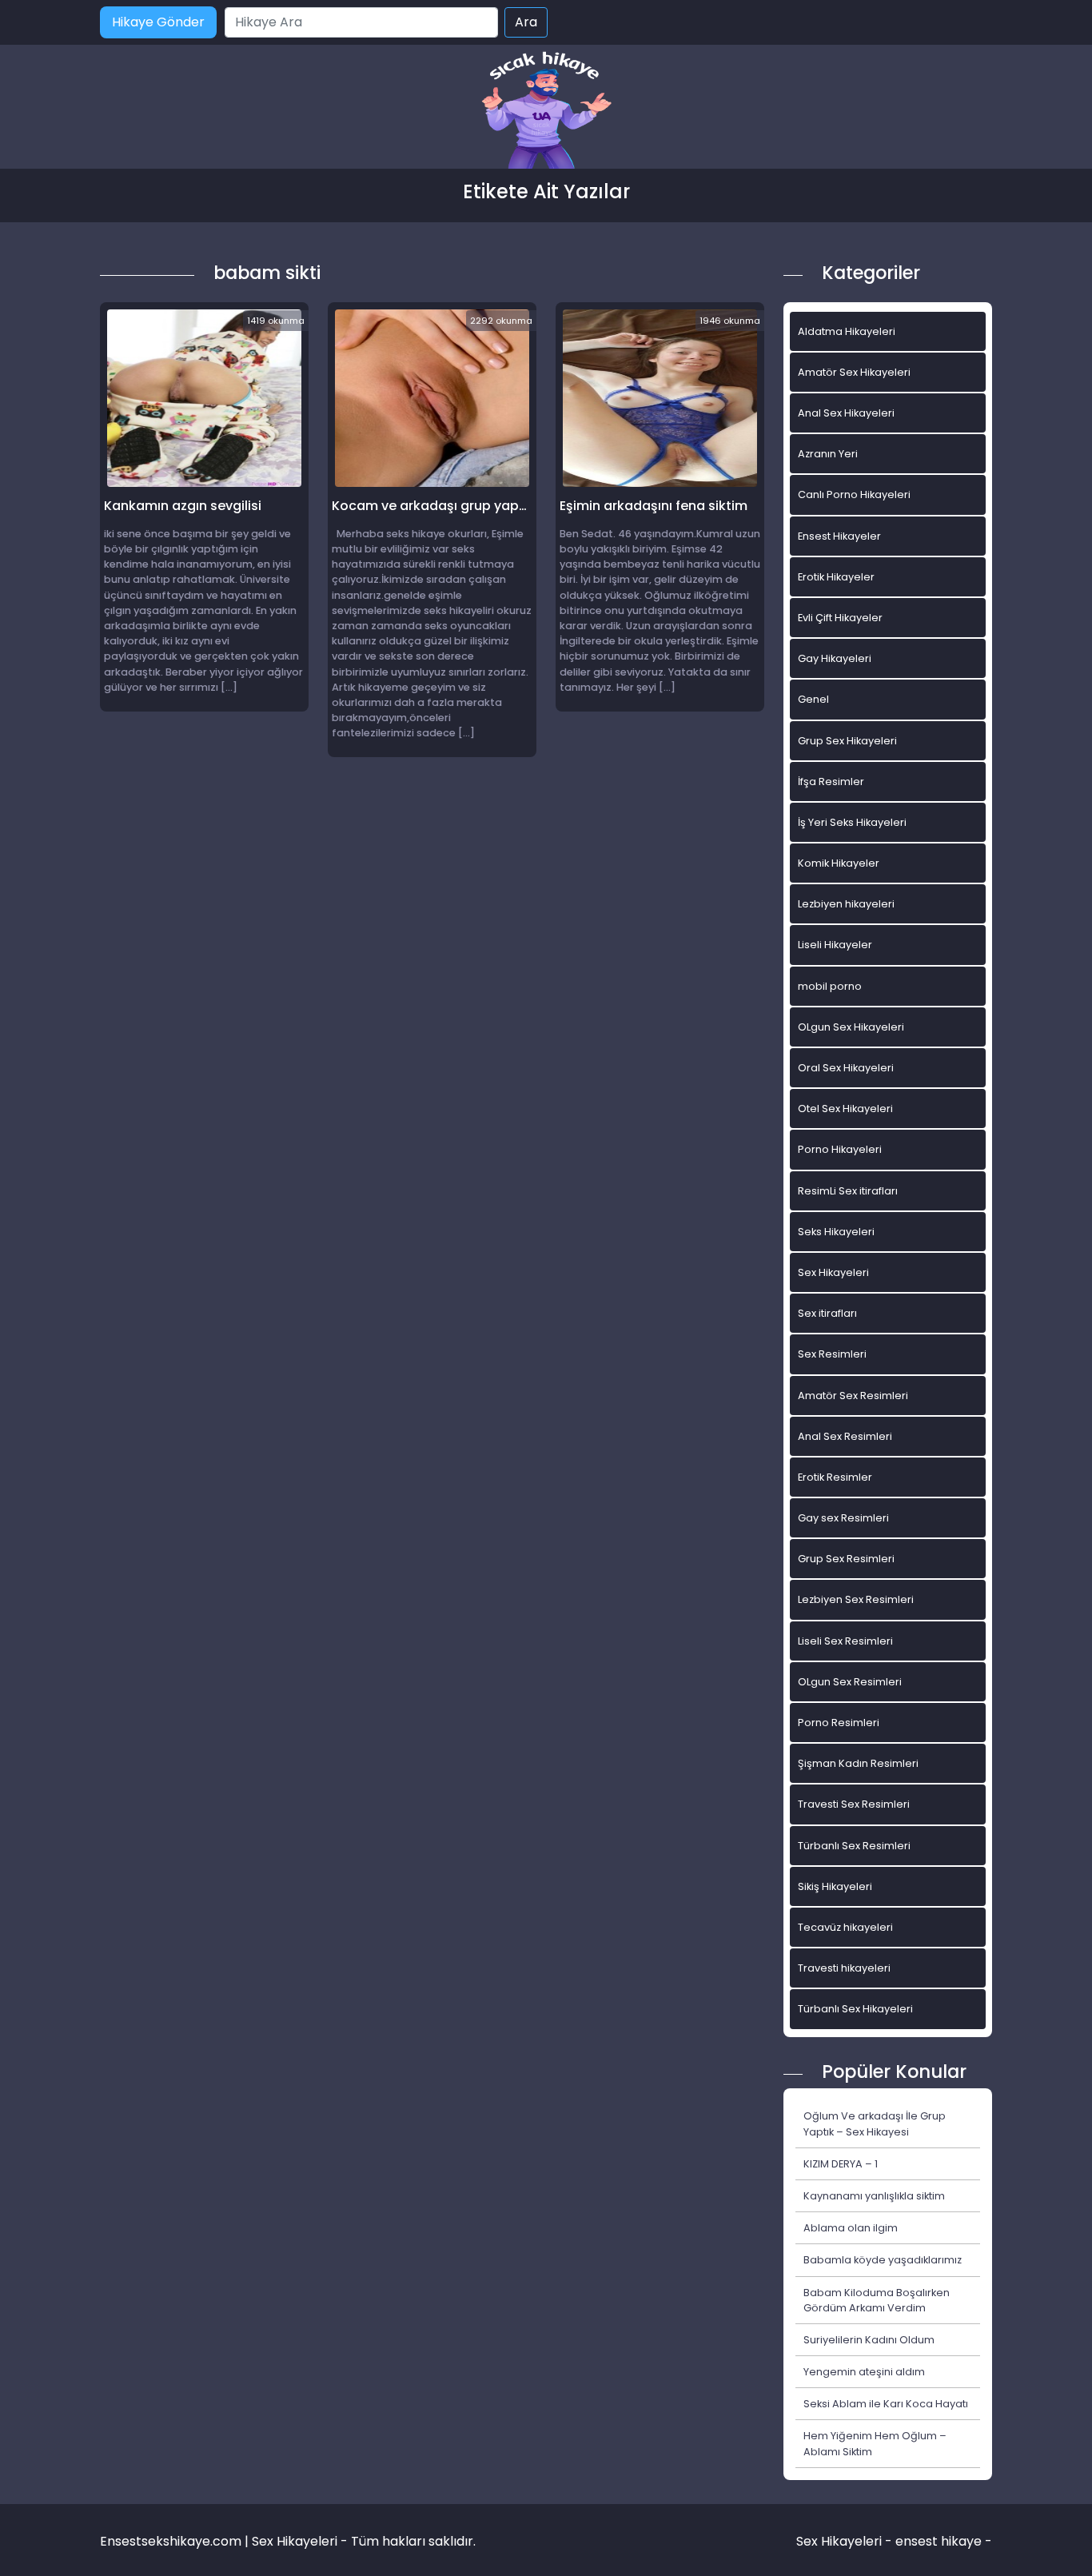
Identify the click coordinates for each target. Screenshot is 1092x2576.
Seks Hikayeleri (836, 1232)
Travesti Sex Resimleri (854, 1804)
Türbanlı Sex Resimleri (854, 1846)
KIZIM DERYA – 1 (841, 2164)
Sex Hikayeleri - (846, 2541)
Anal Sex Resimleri (845, 1436)
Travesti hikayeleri (844, 1968)
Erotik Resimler (835, 1477)
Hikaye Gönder (158, 22)
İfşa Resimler (831, 782)
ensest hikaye (939, 2541)
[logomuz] (546, 112)
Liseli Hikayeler (835, 945)
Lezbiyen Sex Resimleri (856, 1599)
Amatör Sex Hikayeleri (854, 372)
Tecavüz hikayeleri (845, 1927)
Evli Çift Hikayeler (840, 618)
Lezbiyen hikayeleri (846, 904)
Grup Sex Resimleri (846, 1559)
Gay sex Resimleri (843, 1518)
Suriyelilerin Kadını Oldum (869, 2340)
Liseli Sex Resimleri (845, 1641)
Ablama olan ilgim (851, 2228)
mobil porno (830, 986)
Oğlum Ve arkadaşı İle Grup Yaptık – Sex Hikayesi (875, 2123)
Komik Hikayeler (839, 863)
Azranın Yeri (828, 454)
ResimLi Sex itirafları (848, 1191)
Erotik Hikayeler (836, 577)
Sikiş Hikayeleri (835, 1886)
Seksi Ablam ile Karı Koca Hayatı (886, 2404)
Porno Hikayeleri (840, 1149)
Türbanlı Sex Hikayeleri (855, 2009)
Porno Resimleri (839, 1723)
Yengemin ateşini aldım (864, 2372)
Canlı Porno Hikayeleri (854, 494)
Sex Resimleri (832, 1354)
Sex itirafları (827, 1313)
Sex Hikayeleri (833, 1272)
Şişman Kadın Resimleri (858, 1763)
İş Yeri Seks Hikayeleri (852, 822)
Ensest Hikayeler (839, 536)
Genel (813, 699)
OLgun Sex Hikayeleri (851, 1027)
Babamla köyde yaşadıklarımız (883, 2260)
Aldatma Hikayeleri (847, 331)
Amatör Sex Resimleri (853, 1396)
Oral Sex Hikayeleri (846, 1068)
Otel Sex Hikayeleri (845, 1109)
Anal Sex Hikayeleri (846, 413)
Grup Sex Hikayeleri (847, 741)
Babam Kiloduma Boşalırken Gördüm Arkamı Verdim (877, 2300)
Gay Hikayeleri (835, 658)
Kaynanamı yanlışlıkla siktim (874, 2196)
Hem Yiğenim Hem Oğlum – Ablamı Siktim (875, 2443)
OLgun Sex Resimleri (850, 1682)
